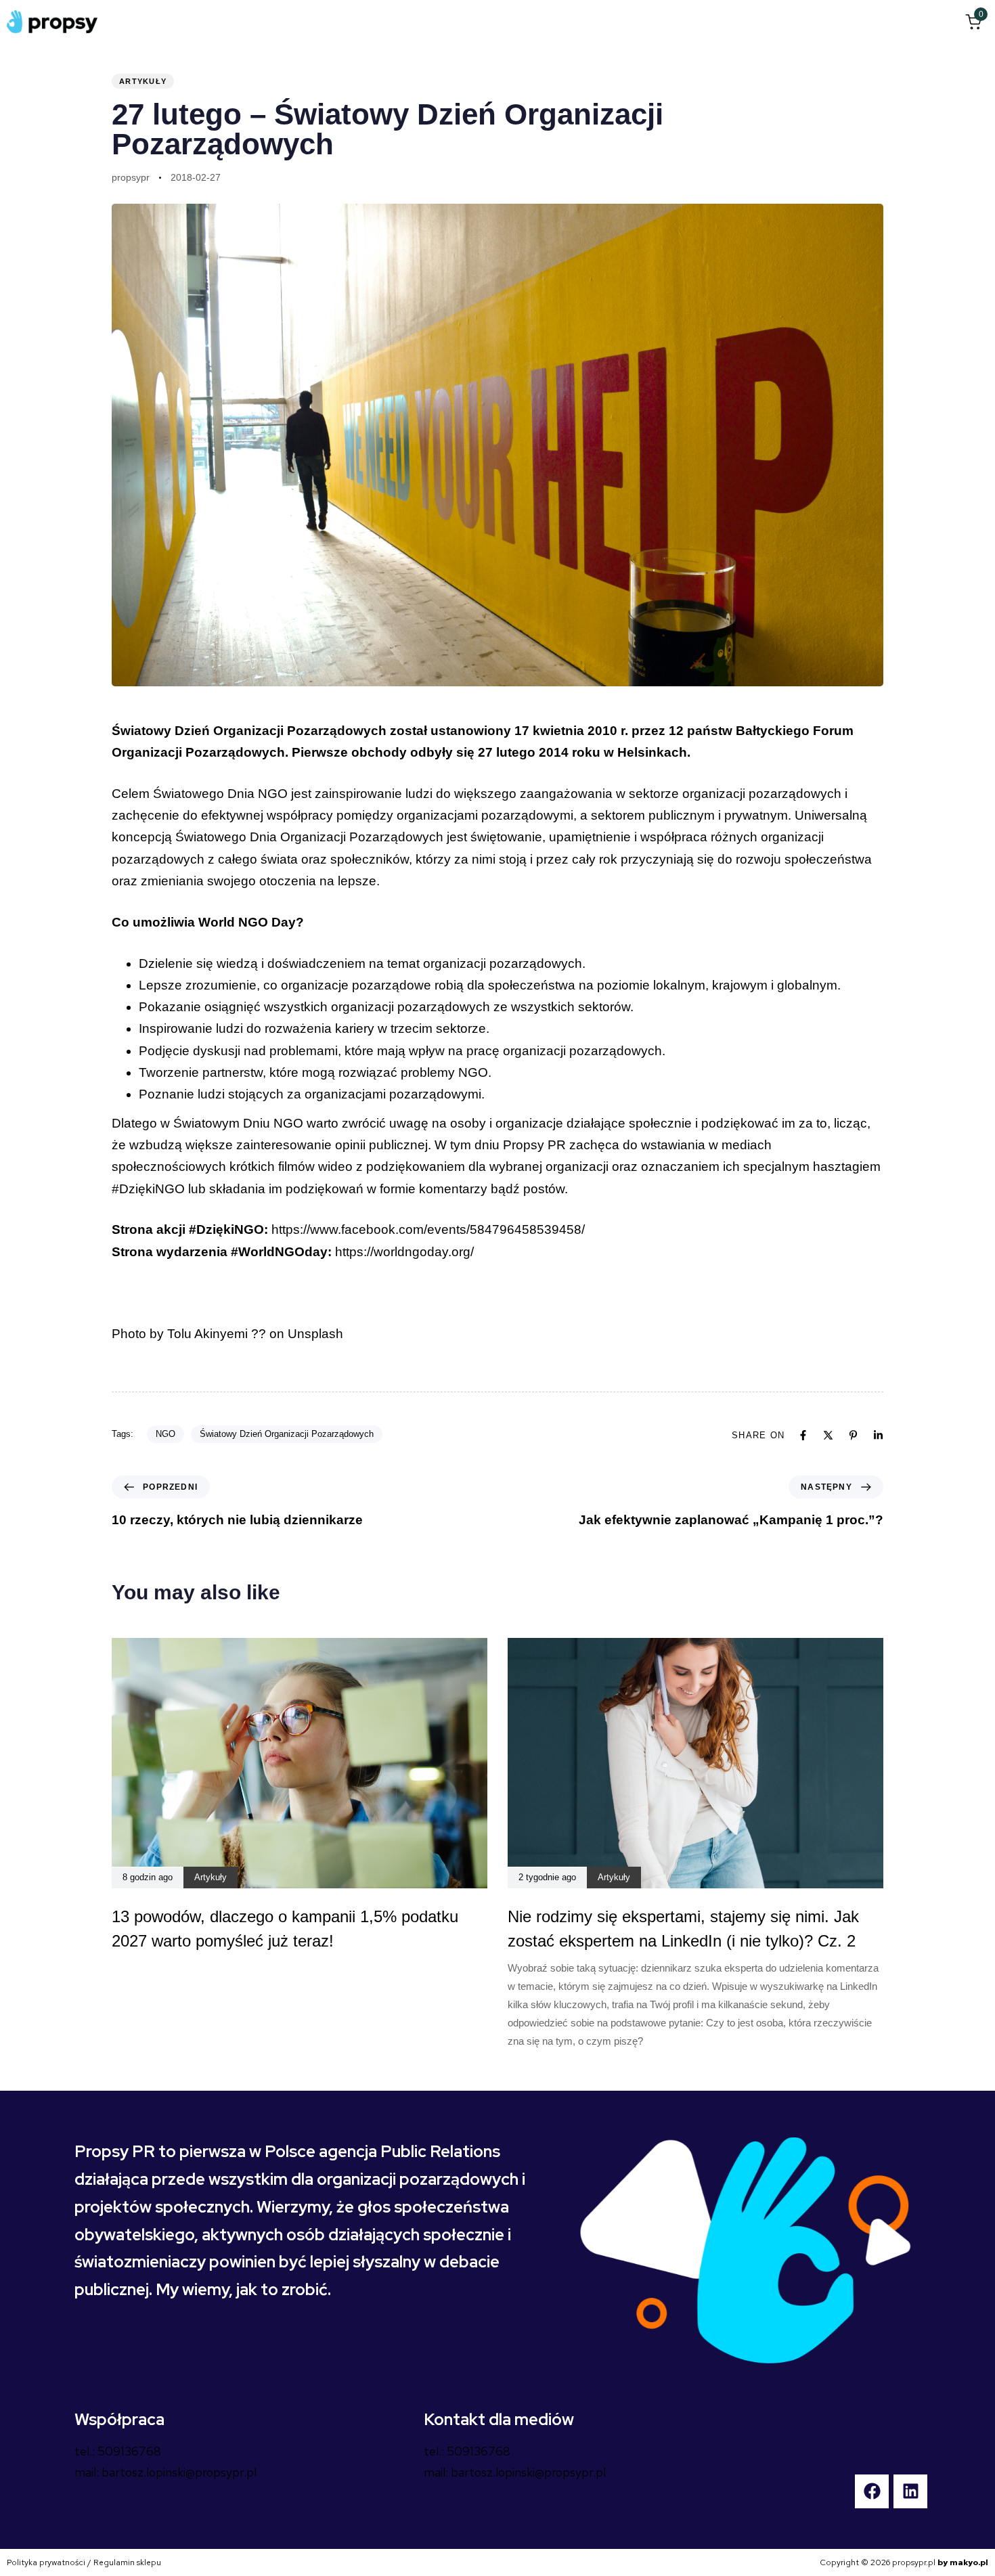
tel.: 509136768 (118, 2451)
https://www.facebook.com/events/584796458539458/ (428, 1229)
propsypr (131, 177)
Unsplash (315, 1334)
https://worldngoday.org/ (404, 1252)
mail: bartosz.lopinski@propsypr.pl (165, 2472)
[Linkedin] (878, 1435)
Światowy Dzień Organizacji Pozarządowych (287, 1434)
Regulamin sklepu (127, 2562)
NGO (165, 1434)
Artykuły (143, 81)
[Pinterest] (853, 1435)
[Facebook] (803, 1435)
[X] (828, 1435)
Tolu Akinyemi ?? (217, 1334)
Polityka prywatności (46, 2562)
